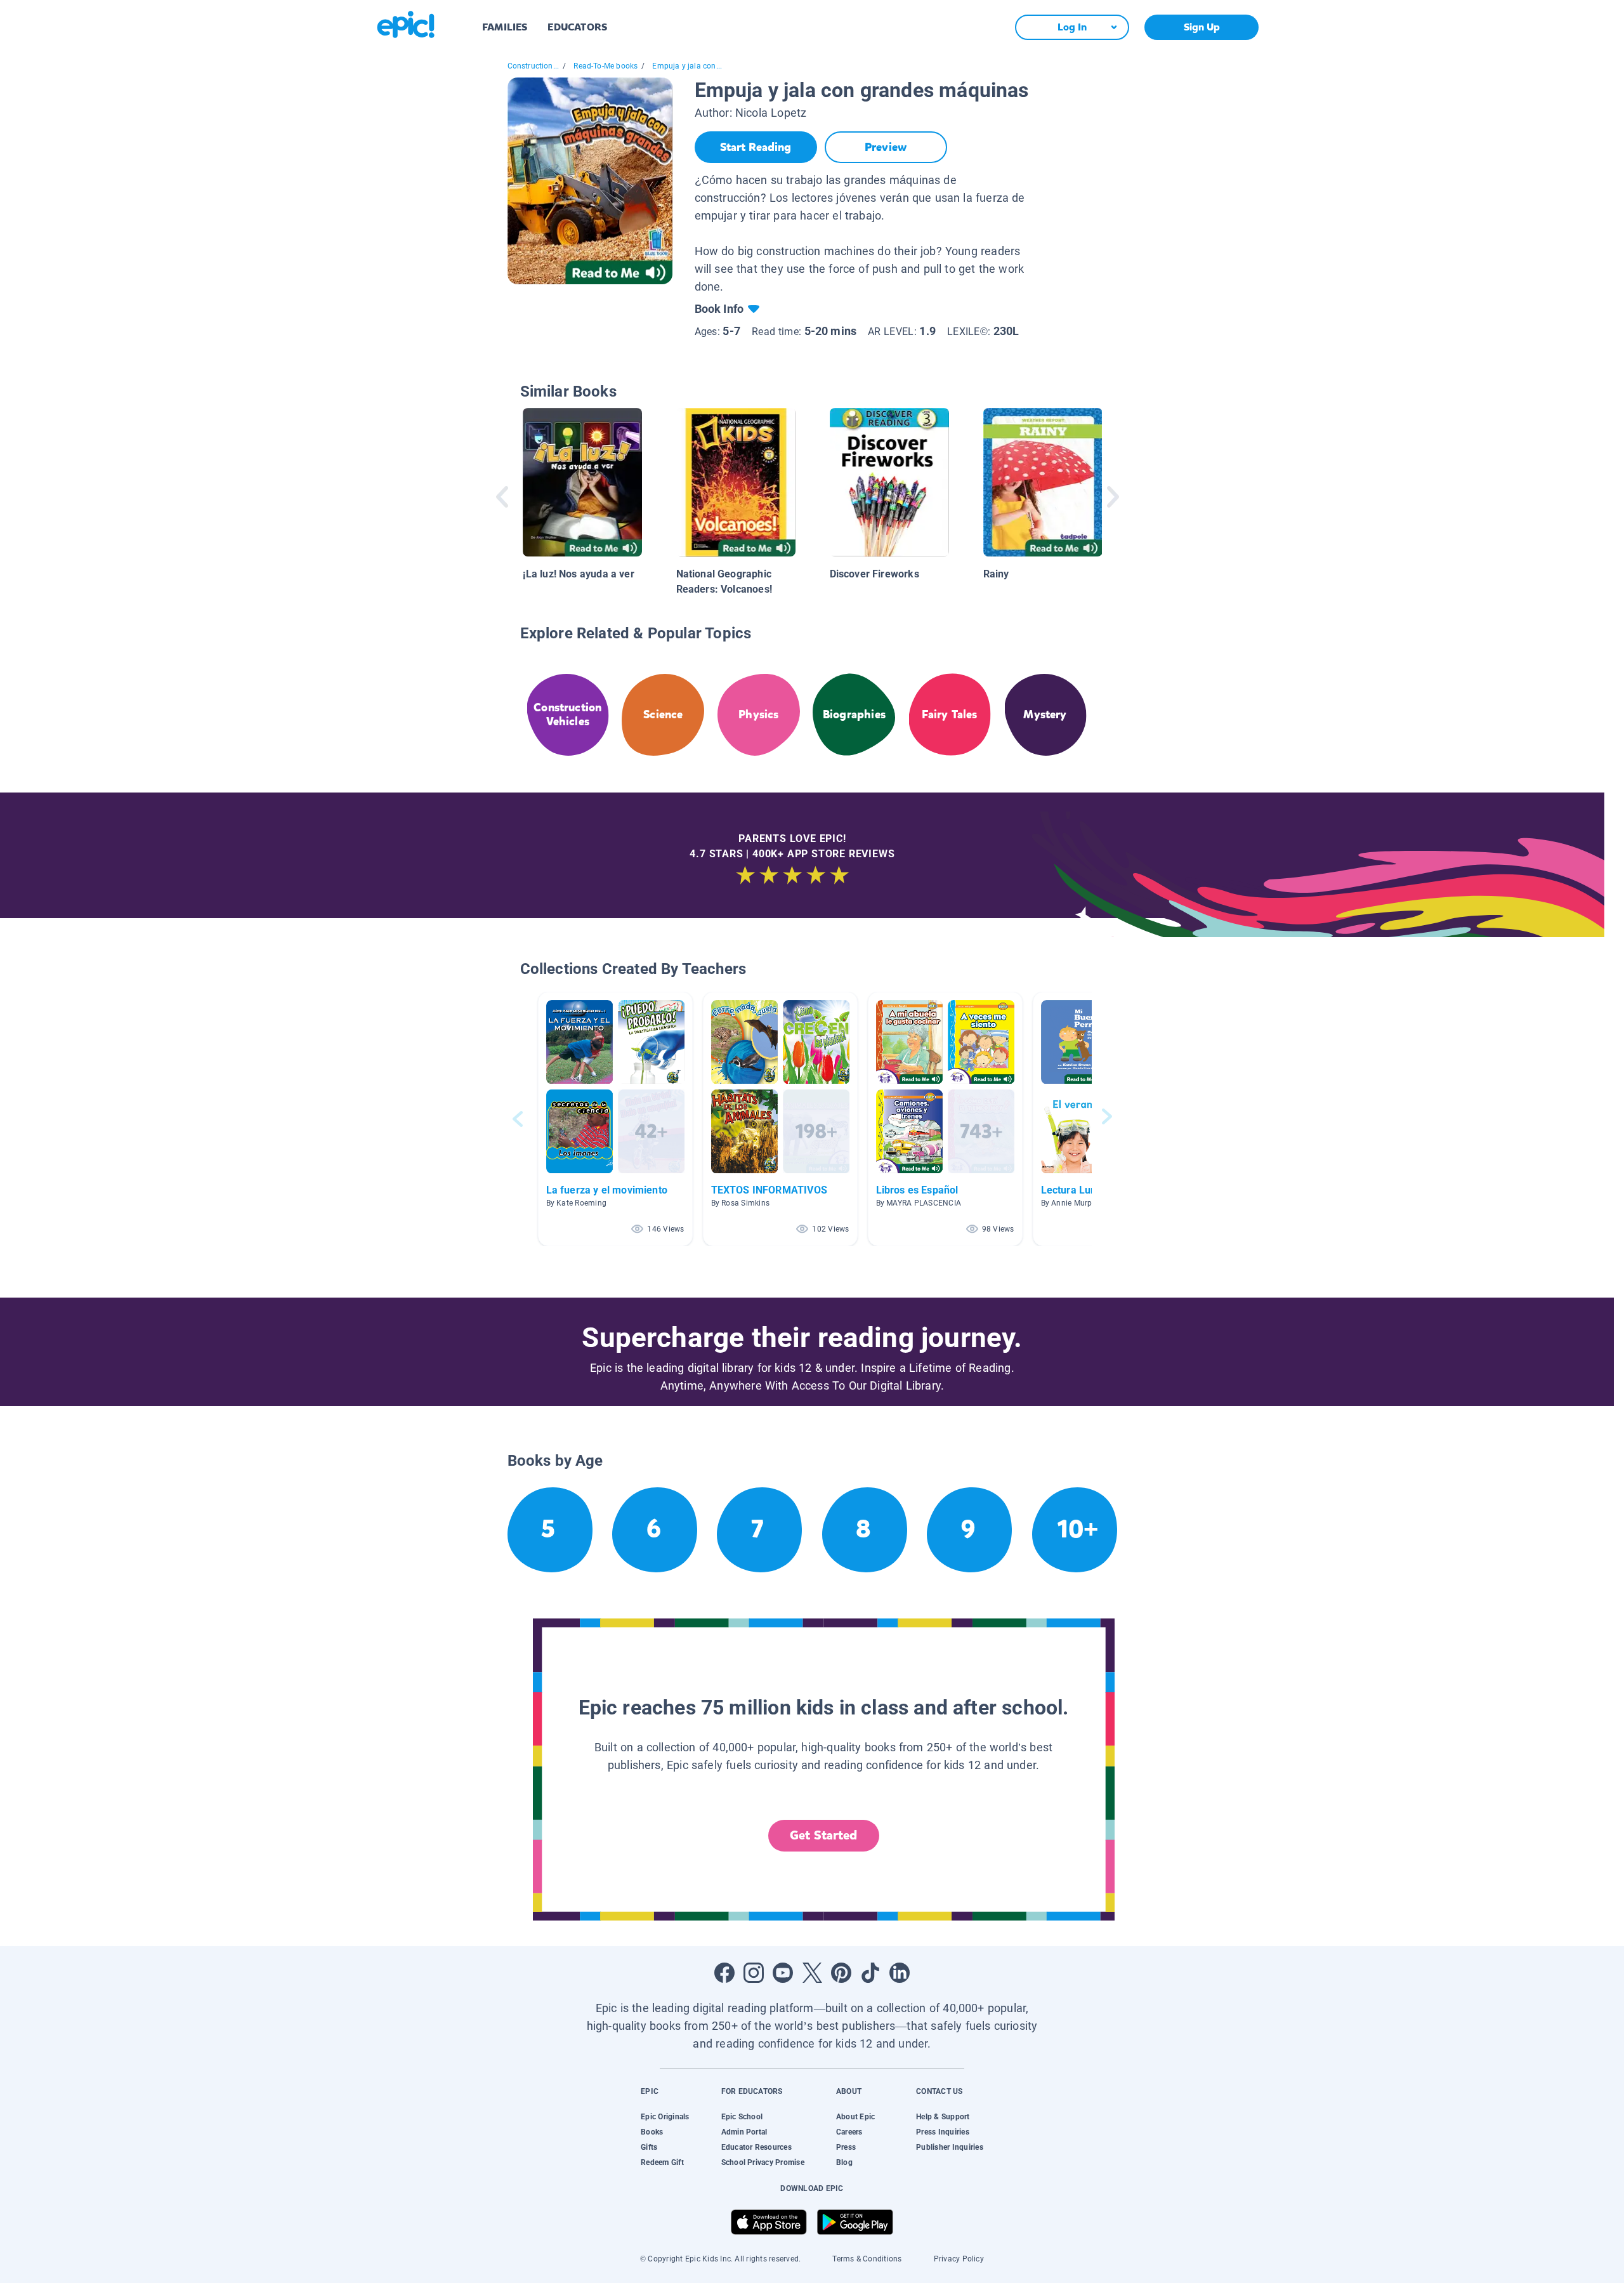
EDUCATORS (577, 27)
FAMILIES (505, 27)
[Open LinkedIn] (900, 1973)
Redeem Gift (662, 2162)
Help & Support (943, 2117)
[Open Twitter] (812, 1973)
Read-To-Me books (606, 66)
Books (652, 2132)
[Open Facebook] (724, 1973)
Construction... (534, 66)
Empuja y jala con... (687, 66)
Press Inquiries (943, 2132)
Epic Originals (665, 2117)
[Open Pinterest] (841, 1973)
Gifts (649, 2147)
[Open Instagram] (754, 1973)
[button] (615, 1119)
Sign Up (1202, 27)
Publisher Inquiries (950, 2147)
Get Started (823, 1835)
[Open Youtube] (783, 1973)
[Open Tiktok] (870, 1973)
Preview (886, 147)
